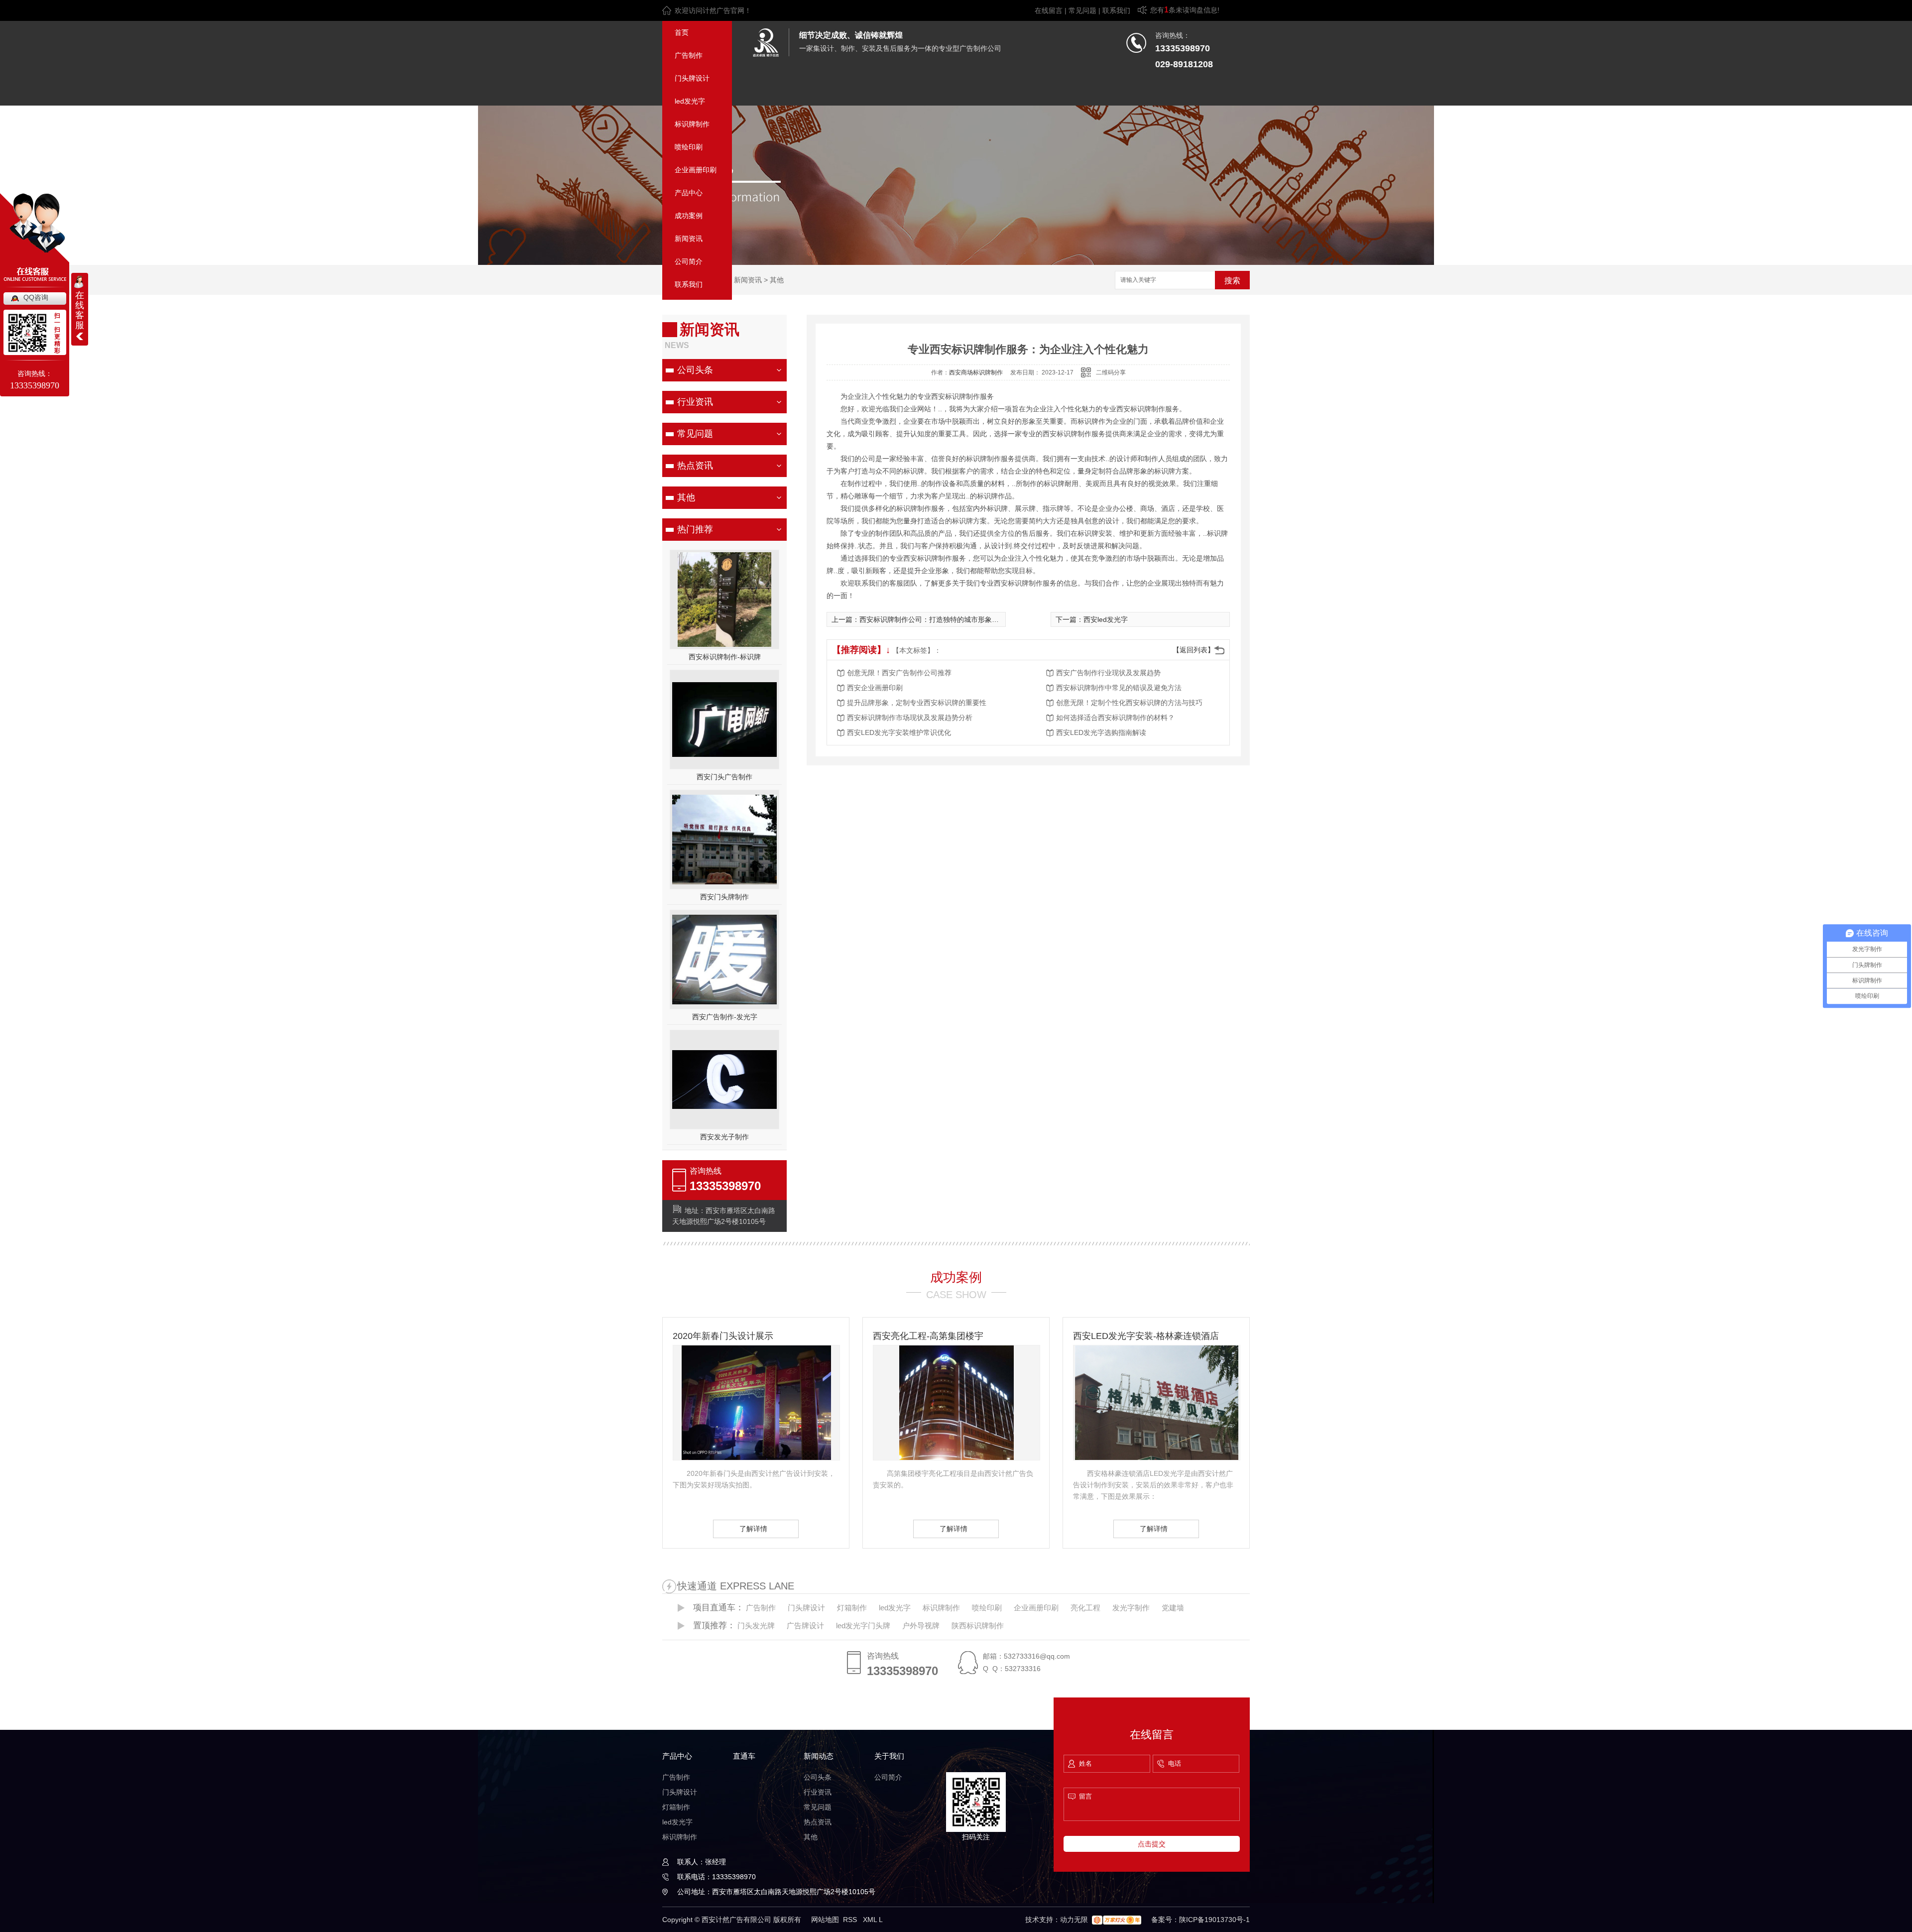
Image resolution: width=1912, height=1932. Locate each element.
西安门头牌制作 (724, 897)
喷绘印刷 (689, 147)
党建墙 (1173, 1608)
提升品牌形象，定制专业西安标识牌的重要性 (917, 703)
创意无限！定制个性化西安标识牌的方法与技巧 (1129, 703)
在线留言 (1049, 10)
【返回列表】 (1194, 650)
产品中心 (689, 193)
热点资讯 (695, 466)
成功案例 (689, 216)
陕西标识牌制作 (978, 1626)
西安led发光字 (1106, 619)
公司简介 (689, 261)
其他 (777, 280)
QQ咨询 (36, 297)
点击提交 (1152, 1844)
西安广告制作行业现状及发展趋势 (1108, 673)
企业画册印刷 (696, 170)
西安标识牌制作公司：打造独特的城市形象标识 (933, 619)
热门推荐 (695, 529)
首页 (682, 32)
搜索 (1232, 281)
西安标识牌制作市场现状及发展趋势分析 (910, 718)
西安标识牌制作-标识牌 (725, 657)
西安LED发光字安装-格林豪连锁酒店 (1146, 1336)
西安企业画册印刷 (875, 688)
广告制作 (689, 55)
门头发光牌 (756, 1626)
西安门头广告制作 (724, 777)
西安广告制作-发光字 (725, 1017)
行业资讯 (695, 402)
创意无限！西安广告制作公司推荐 (899, 673)
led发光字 (690, 101)
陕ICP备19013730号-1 (1214, 1920)
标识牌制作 (692, 124)
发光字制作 (1131, 1608)
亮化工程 (1085, 1608)
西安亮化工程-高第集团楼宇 (928, 1336)
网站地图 (825, 1920)
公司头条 (695, 370)
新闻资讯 (689, 239)
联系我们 (1116, 10)
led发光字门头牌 (863, 1626)
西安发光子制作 (724, 1137)
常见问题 (1082, 10)
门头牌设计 (692, 78)
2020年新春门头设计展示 (723, 1336)
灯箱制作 (852, 1608)
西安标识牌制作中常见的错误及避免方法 (1119, 688)
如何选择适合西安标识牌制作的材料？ (1115, 718)
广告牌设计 (805, 1626)
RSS (851, 1920)
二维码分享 (1111, 372)
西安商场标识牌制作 (976, 372)
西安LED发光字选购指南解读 (1101, 732)
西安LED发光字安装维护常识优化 (899, 732)
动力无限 (1074, 1920)
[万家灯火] (1117, 1920)
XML (871, 1920)
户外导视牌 (921, 1626)
